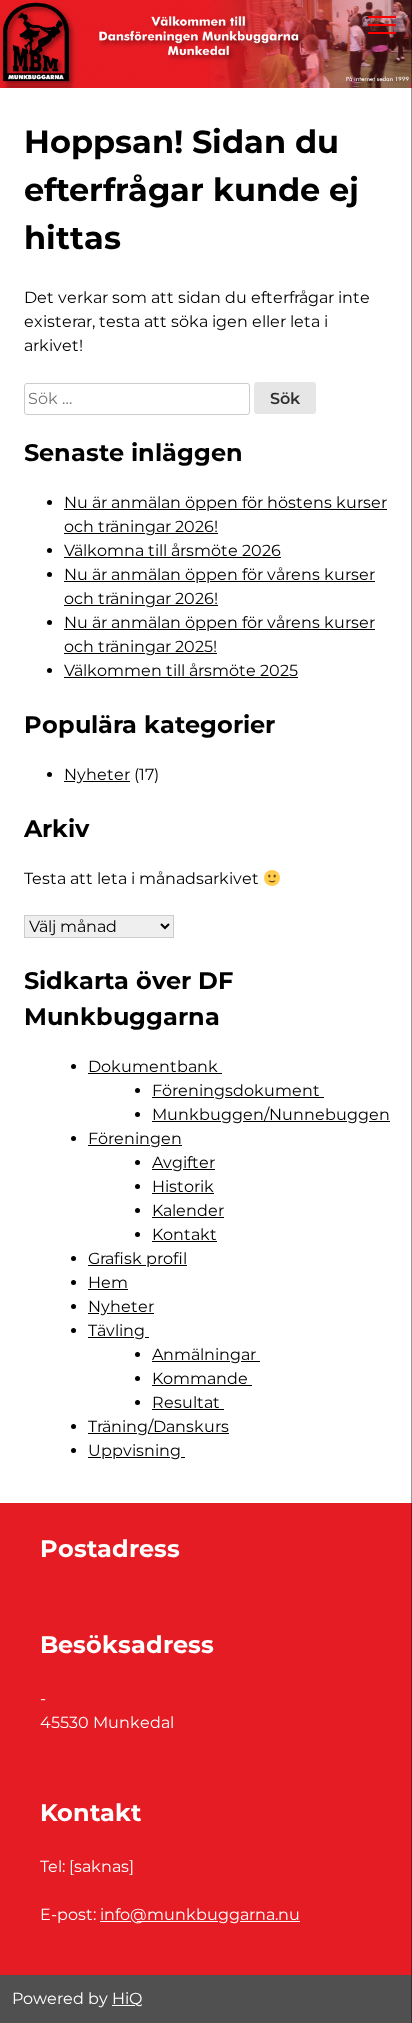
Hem (108, 1282)
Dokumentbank (155, 1066)
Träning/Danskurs (158, 1426)
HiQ (127, 1998)
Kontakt (184, 1234)
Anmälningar (206, 1354)
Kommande (202, 1378)
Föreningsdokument (238, 1090)
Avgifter (183, 1162)
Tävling (118, 1330)
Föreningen (135, 1138)
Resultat (188, 1402)
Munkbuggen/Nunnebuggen (271, 1114)
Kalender (188, 1210)
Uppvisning (136, 1450)
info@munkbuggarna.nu (200, 1914)
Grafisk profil (137, 1258)
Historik (183, 1186)
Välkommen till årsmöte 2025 (181, 670)
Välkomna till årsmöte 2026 (172, 550)
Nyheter (97, 774)
